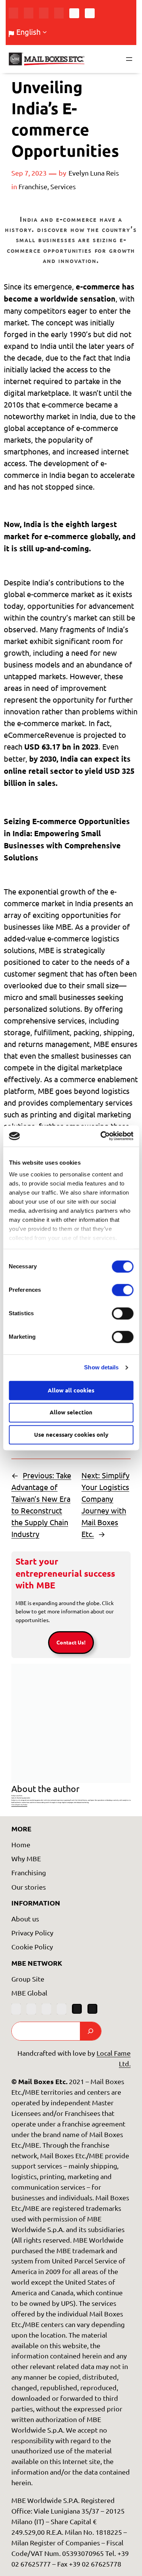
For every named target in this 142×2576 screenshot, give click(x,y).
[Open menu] (129, 59)
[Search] (91, 2031)
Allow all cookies (71, 1390)
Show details (101, 1367)
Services (63, 186)
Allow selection (71, 1412)
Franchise (33, 186)
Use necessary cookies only (71, 1434)
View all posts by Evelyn (19, 1805)
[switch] (122, 1290)
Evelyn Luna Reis (94, 173)
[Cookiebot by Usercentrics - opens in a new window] (101, 1136)
